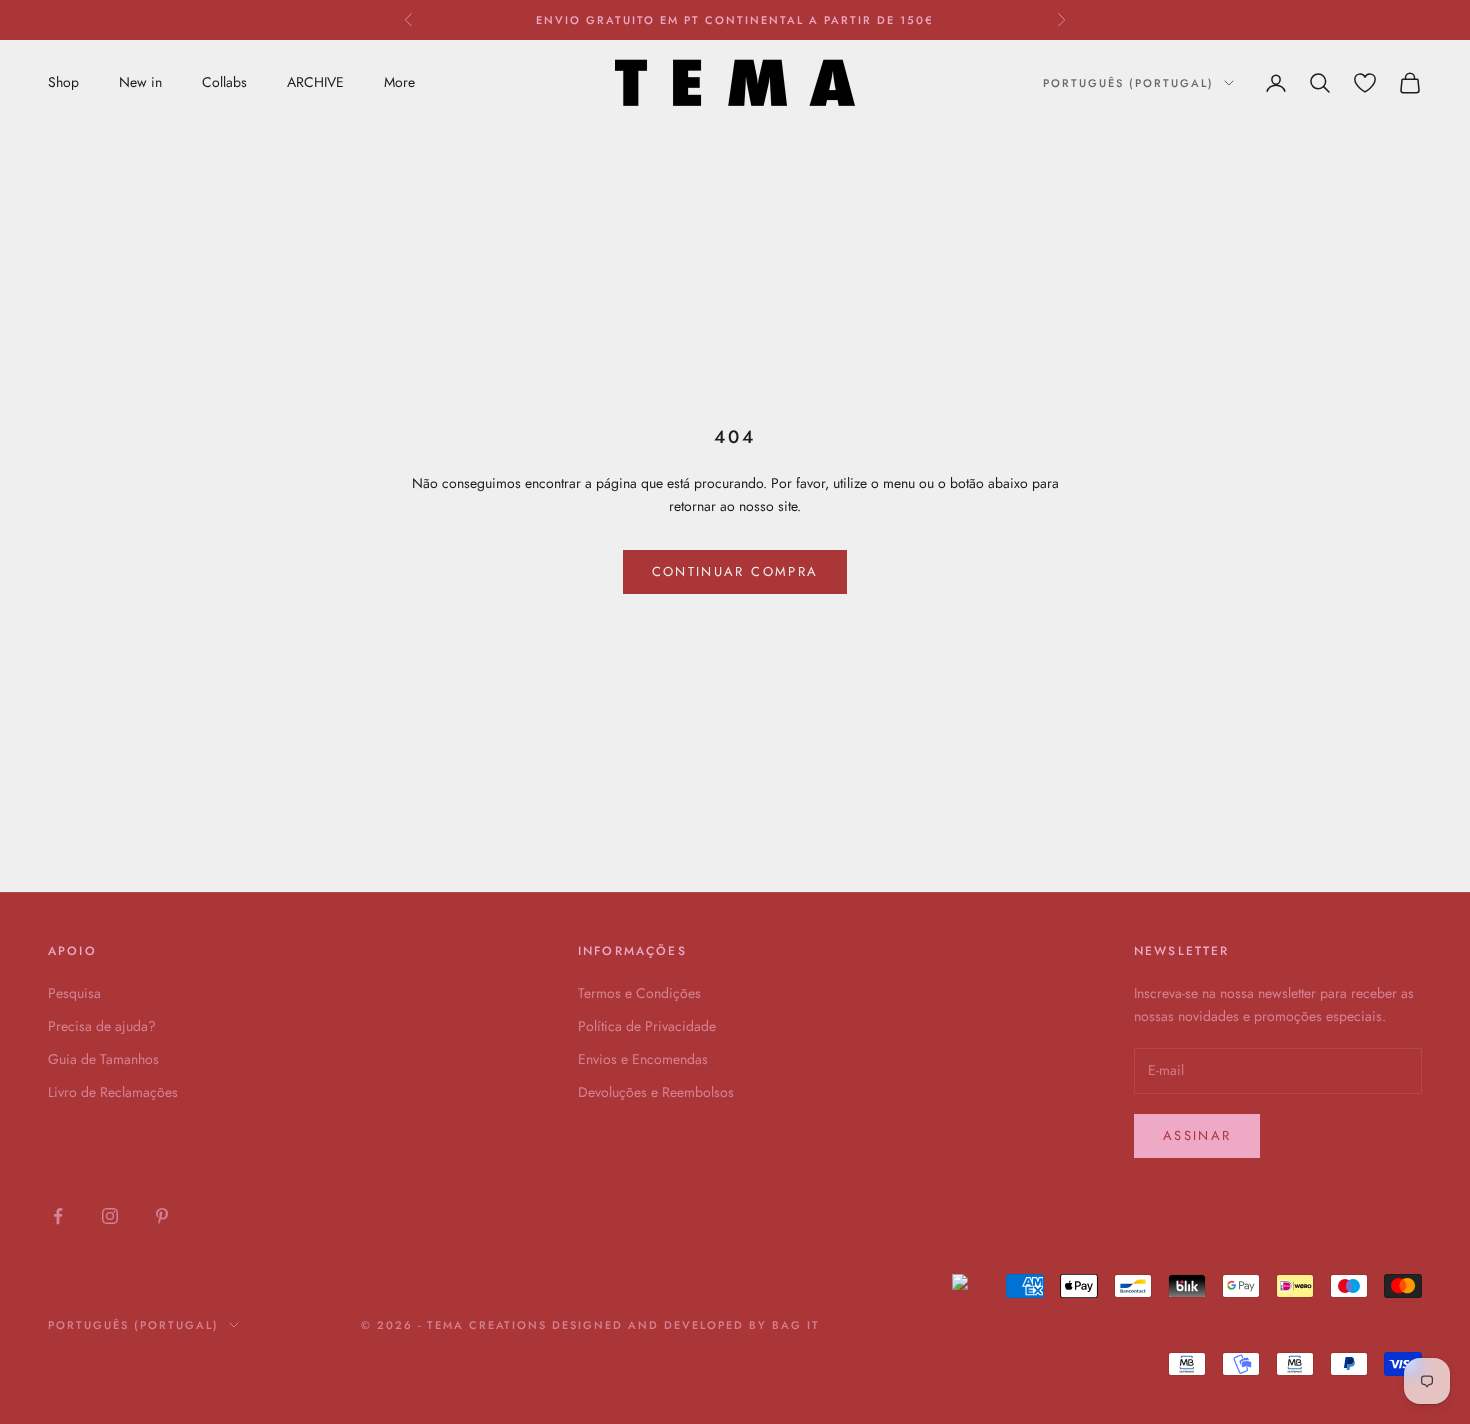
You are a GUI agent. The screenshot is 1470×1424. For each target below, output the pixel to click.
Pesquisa (74, 993)
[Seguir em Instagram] (110, 1216)
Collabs (224, 82)
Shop (63, 82)
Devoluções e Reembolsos (656, 1092)
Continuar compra (735, 571)
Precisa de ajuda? (102, 1026)
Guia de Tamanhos (103, 1059)
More (399, 82)
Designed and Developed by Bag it (685, 1325)
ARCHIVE (315, 82)
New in (140, 82)
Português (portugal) (1128, 83)
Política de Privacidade (647, 1026)
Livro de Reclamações (113, 1092)
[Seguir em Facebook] (58, 1216)
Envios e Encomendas (643, 1059)
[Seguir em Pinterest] (162, 1216)
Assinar (1197, 1135)
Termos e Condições (639, 993)
